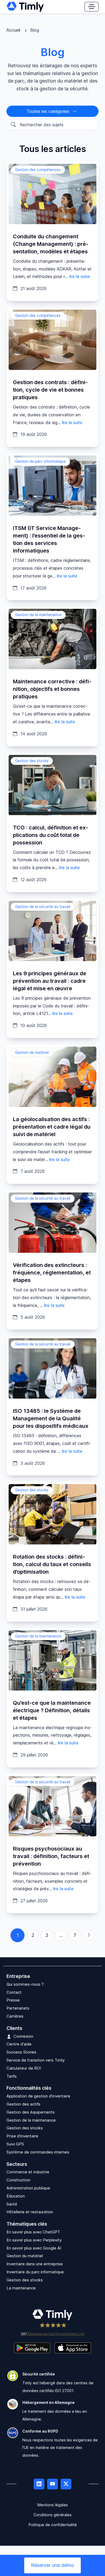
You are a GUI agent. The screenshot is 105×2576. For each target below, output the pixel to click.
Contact (14, 1992)
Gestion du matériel (25, 2256)
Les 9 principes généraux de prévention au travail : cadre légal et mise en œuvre (50, 981)
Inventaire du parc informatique (35, 2272)
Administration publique (28, 2188)
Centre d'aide (19, 2044)
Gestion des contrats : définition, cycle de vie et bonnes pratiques (50, 390)
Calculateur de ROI (24, 2068)
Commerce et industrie (28, 2172)
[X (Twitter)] (66, 2484)
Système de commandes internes (38, 2152)
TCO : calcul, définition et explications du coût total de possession (50, 835)
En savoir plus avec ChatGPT (33, 2232)
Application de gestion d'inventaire (38, 2096)
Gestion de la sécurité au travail (43, 907)
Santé (12, 2204)
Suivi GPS (15, 2144)
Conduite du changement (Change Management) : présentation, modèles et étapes (51, 244)
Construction (18, 2180)
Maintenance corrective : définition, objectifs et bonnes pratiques (52, 689)
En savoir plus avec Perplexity (34, 2240)
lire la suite (79, 276)
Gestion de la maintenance (38, 615)
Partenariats (18, 2008)
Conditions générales (52, 2515)
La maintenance (21, 2288)
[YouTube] (52, 2484)
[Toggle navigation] (92, 7)
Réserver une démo (52, 2565)
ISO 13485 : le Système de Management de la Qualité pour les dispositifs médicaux (51, 1418)
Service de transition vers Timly (36, 2060)
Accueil (13, 30)
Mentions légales (53, 2505)
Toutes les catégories (49, 111)
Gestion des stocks (32, 761)
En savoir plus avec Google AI (34, 2248)
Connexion (23, 2036)
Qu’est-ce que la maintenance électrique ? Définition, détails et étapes (52, 1710)
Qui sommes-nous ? (25, 1984)
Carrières (15, 2016)
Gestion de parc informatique (40, 461)
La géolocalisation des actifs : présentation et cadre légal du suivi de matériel (52, 1127)
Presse (13, 2000)
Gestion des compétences (38, 170)
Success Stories (21, 2052)
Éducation (16, 2196)
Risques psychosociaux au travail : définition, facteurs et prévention (51, 1856)
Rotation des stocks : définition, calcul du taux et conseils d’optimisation (52, 1564)
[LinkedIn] (39, 2484)
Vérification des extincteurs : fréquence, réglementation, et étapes (52, 1273)
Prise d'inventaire (22, 2136)
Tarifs (12, 2076)
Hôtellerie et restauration (30, 2212)
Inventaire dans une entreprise (35, 2264)
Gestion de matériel (32, 1052)
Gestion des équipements (31, 2112)
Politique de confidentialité (53, 2525)
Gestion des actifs (23, 2104)
